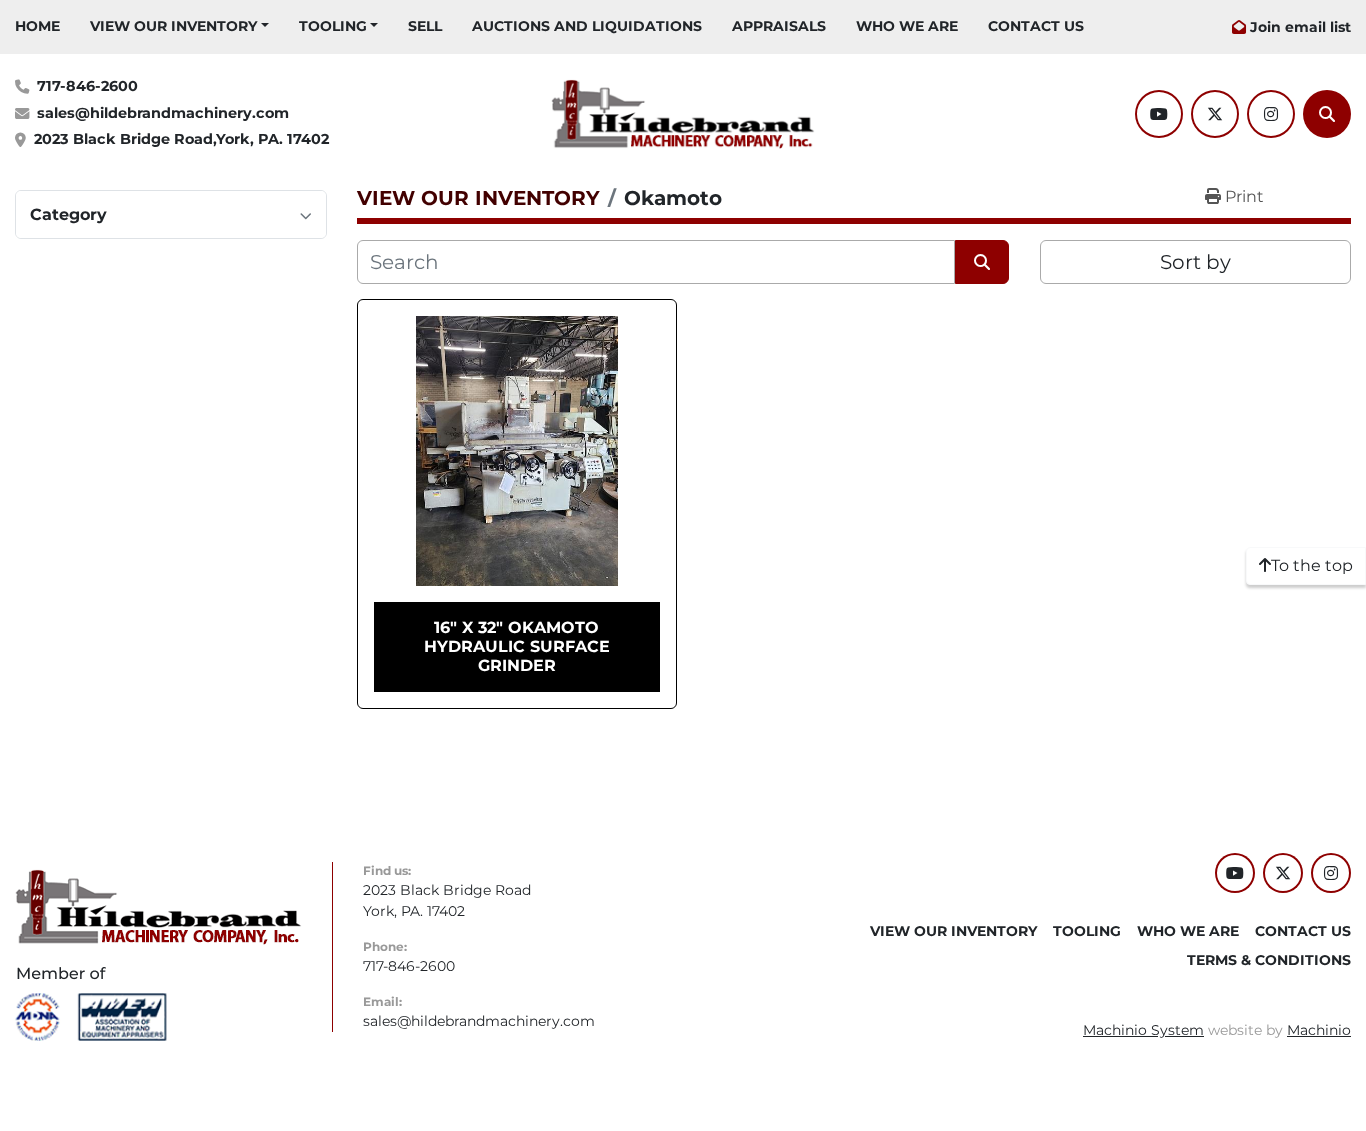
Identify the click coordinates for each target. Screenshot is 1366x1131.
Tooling (333, 26)
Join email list (1300, 27)
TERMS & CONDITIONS (1269, 960)
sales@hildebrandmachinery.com (163, 113)
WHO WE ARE (907, 26)
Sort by (1195, 262)
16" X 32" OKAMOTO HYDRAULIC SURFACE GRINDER (517, 646)
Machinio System (1143, 1030)
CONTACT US (1036, 26)
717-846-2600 (87, 86)
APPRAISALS (779, 26)
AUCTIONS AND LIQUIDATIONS (587, 26)
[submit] (982, 262)
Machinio (1319, 1030)
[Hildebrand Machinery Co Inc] (158, 906)
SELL (425, 26)
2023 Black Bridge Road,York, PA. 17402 (181, 139)
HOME (37, 26)
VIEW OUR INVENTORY (173, 26)
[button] (179, 26)
